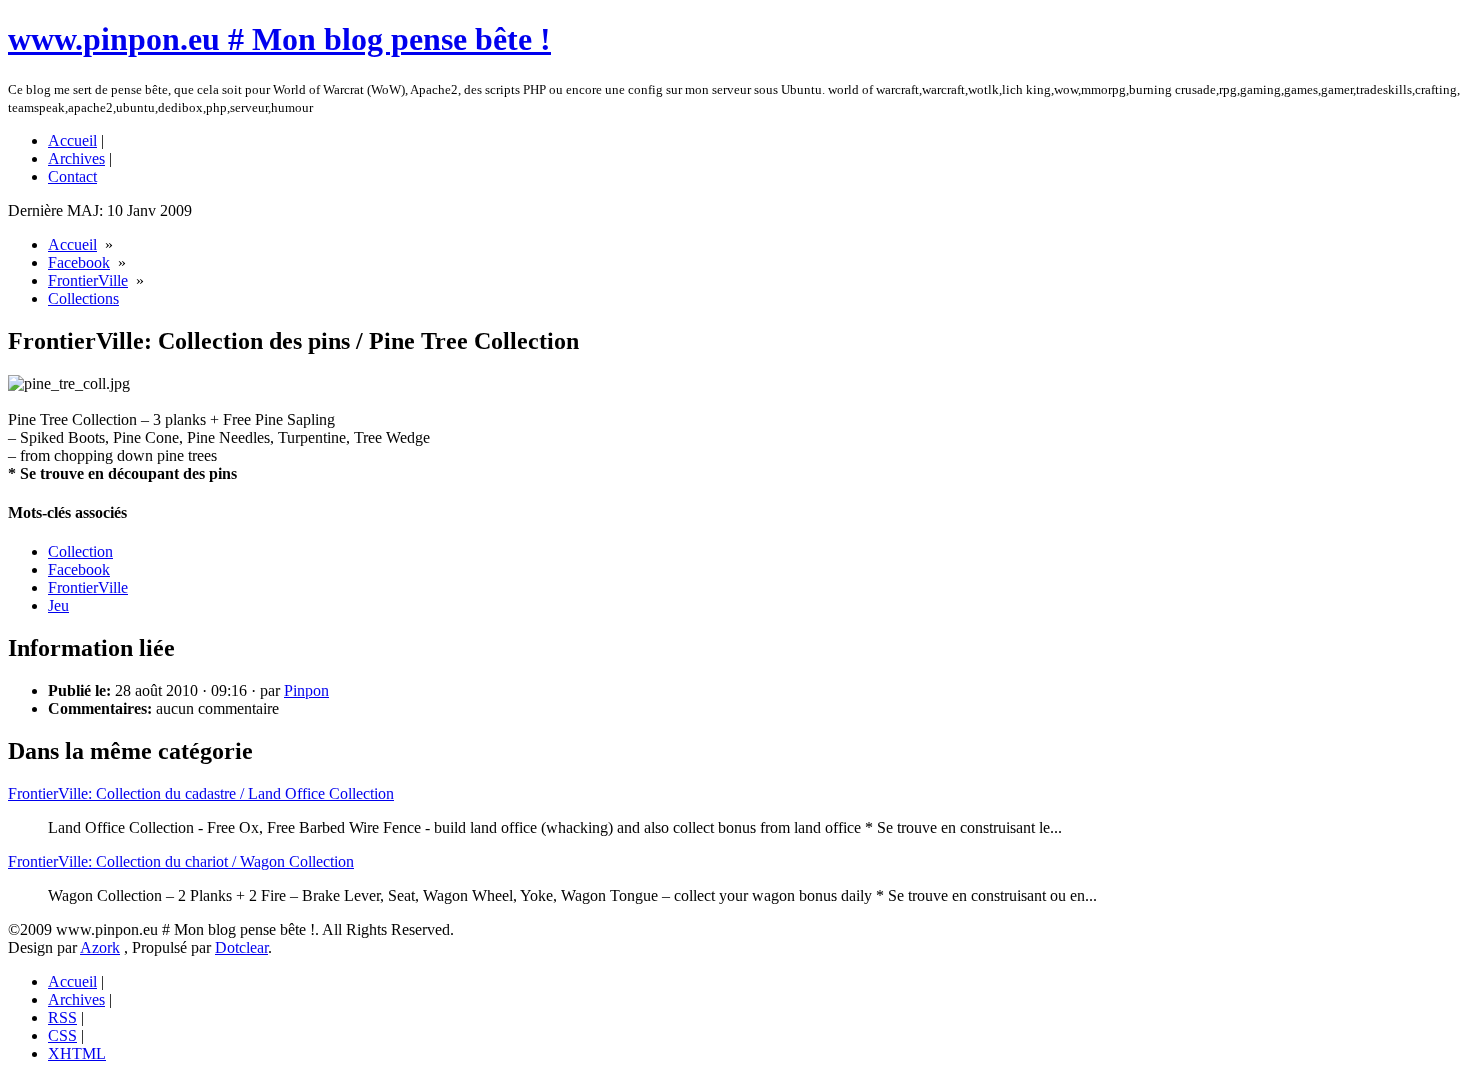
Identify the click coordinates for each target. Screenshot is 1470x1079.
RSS (62, 1017)
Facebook (79, 262)
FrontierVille (88, 280)
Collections (83, 298)
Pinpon (306, 690)
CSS (62, 1035)
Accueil (72, 140)
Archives (76, 158)
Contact (72, 176)
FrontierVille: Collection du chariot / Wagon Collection (181, 861)
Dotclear (241, 947)
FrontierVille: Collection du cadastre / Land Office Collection (201, 793)
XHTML (77, 1053)
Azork (100, 947)
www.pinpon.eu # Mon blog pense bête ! (279, 39)
